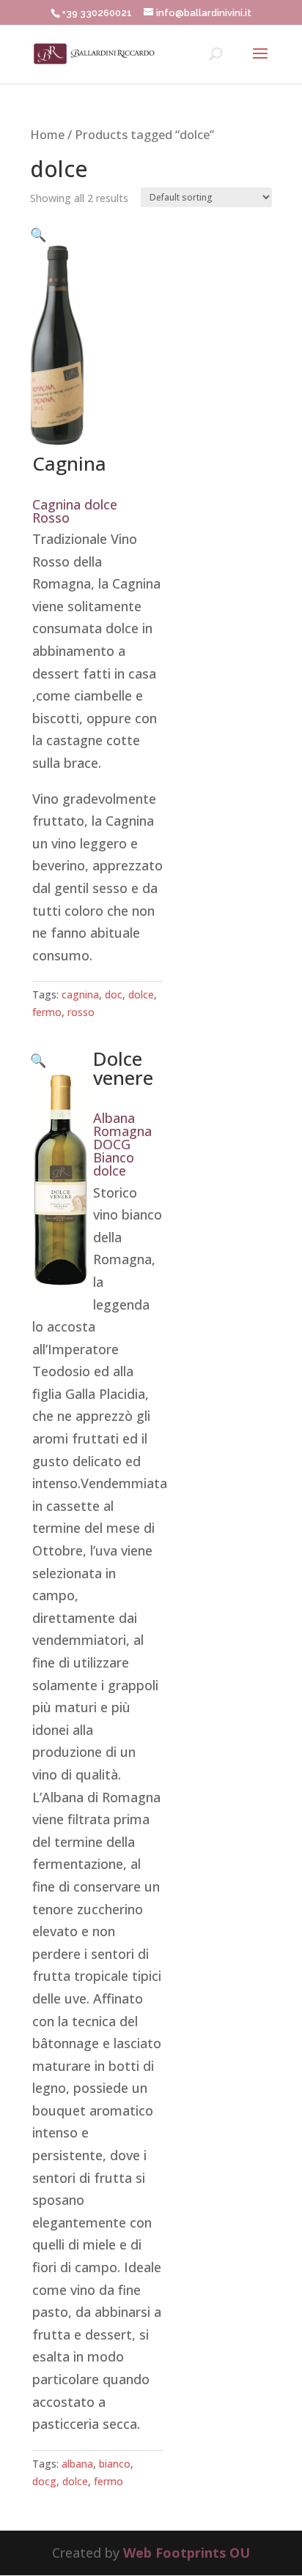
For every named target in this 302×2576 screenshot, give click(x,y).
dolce (141, 994)
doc (114, 994)
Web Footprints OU (187, 2553)
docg (44, 2481)
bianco (115, 2464)
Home (47, 134)
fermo (47, 1012)
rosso (81, 1012)
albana (77, 2464)
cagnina (80, 994)
